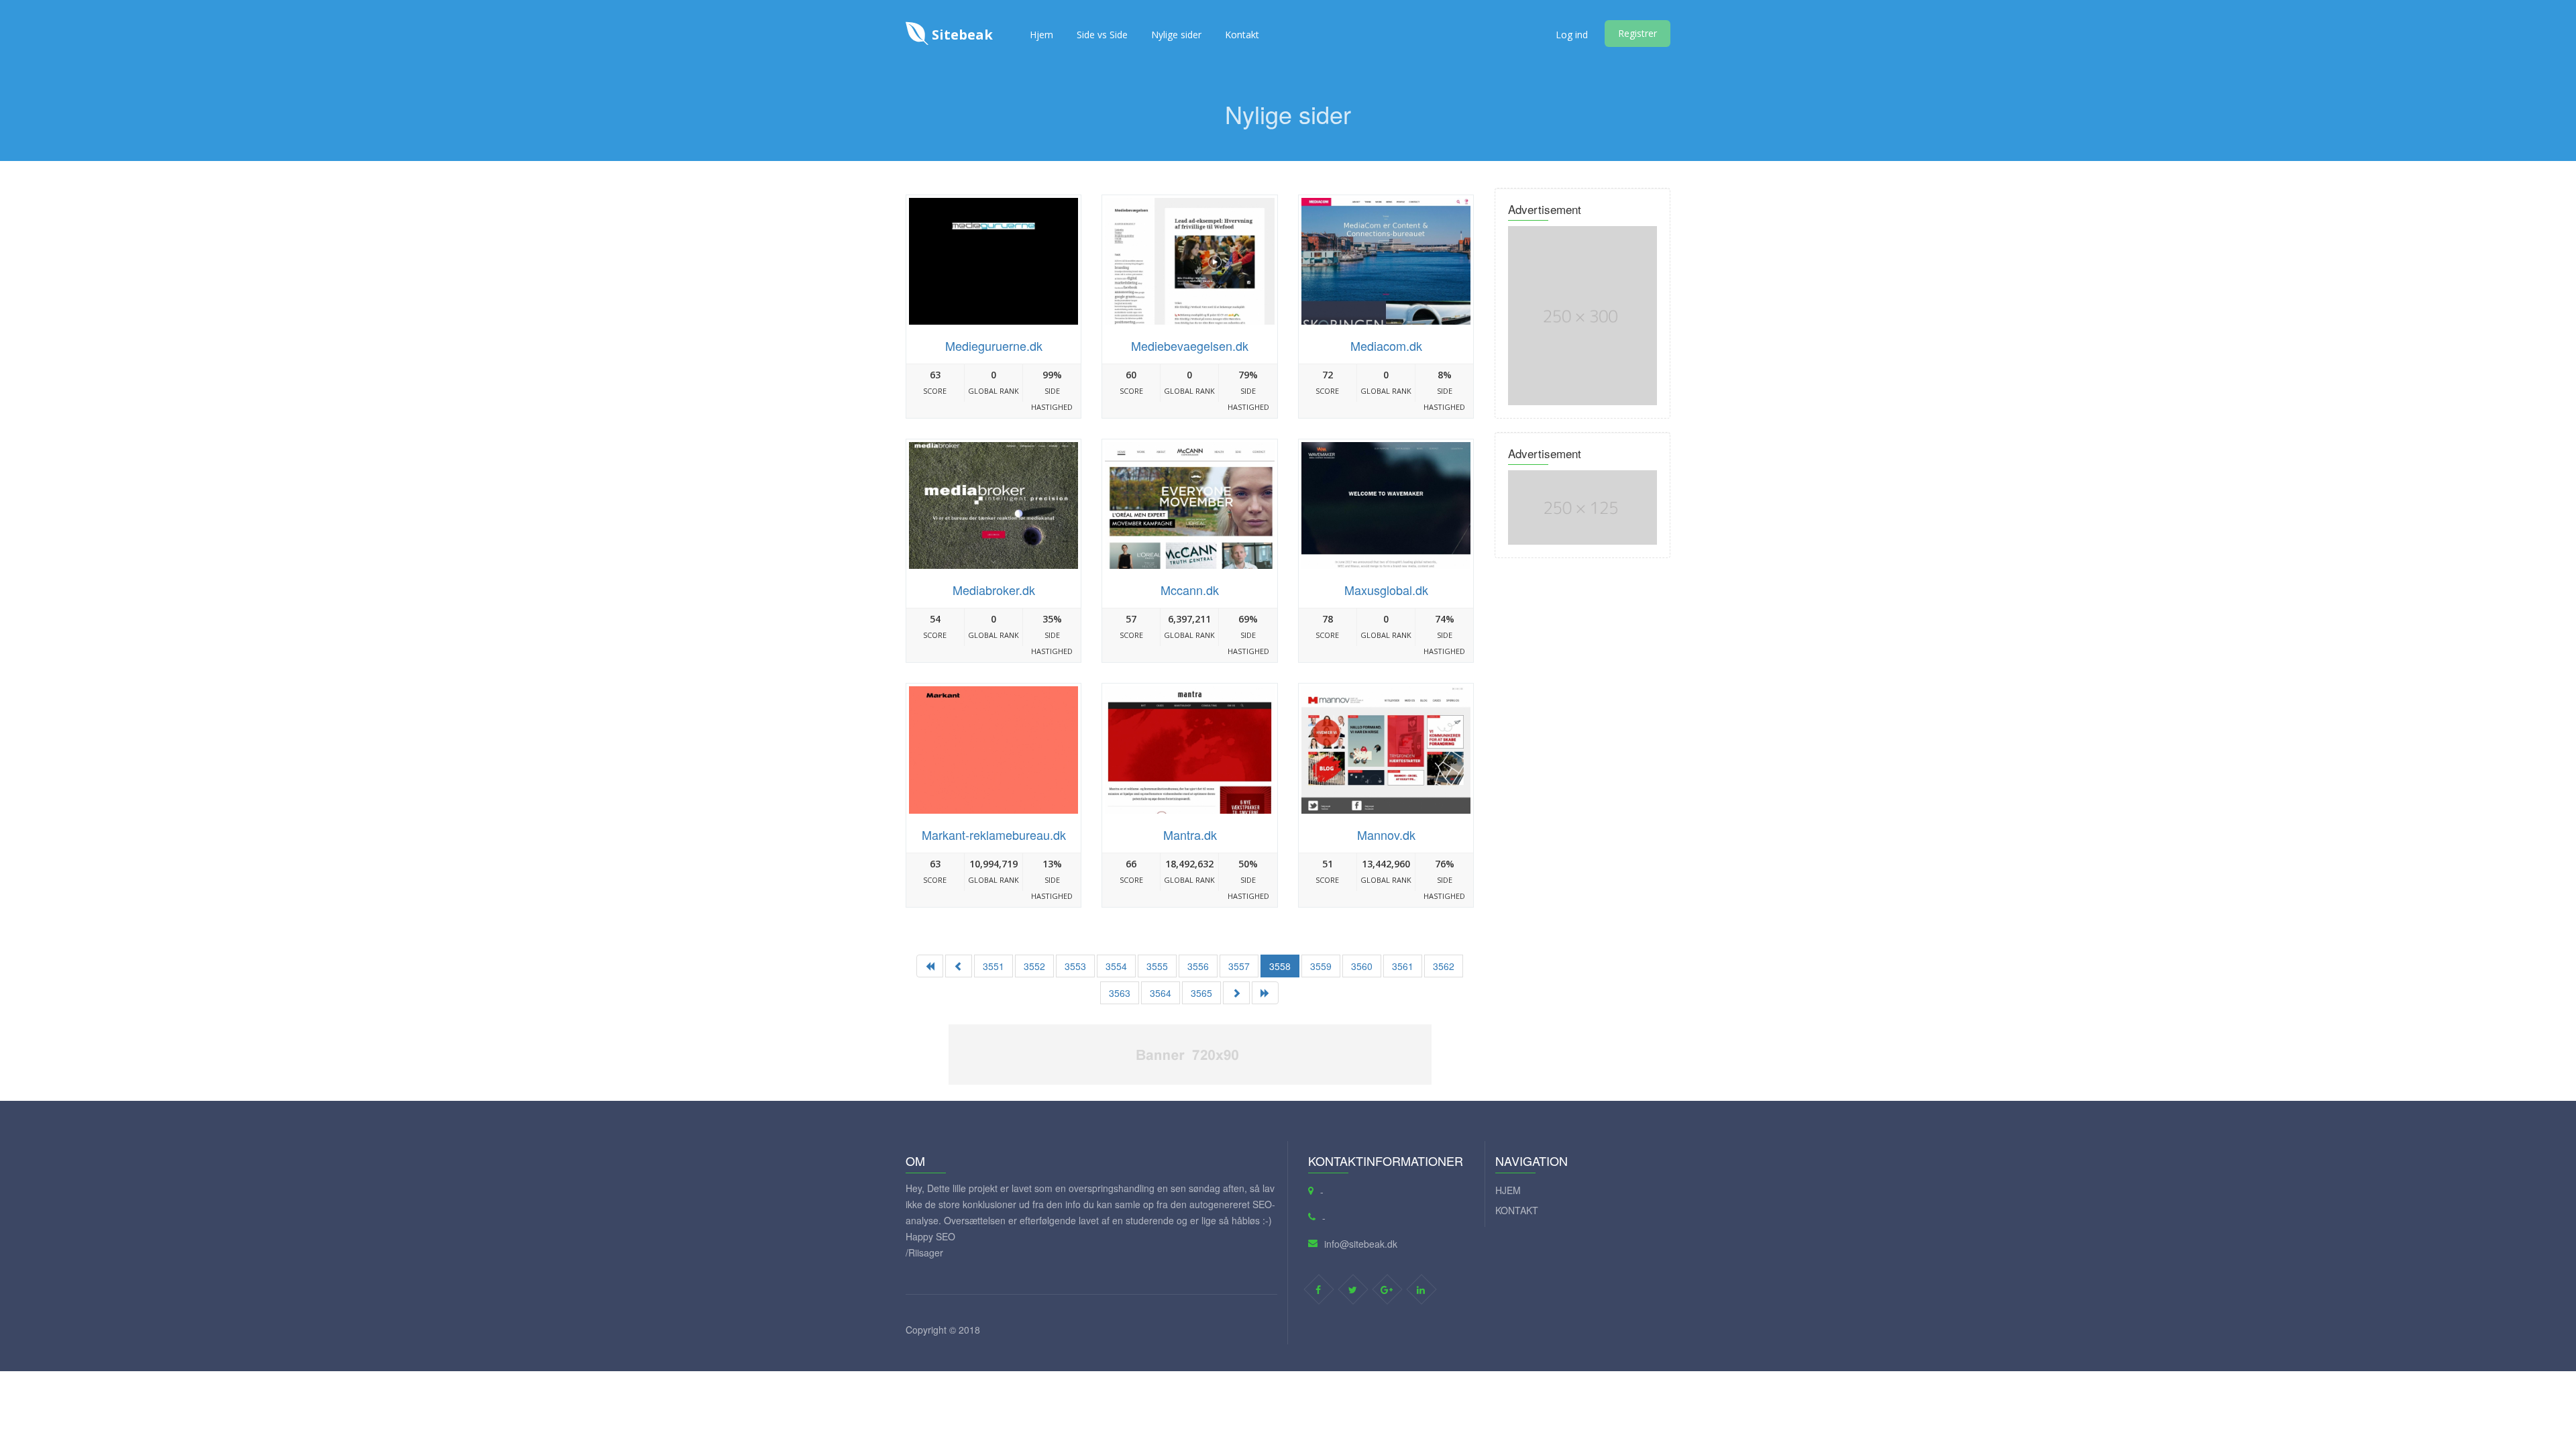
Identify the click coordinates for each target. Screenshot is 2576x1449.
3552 (1034, 966)
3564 (1161, 993)
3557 (1239, 966)
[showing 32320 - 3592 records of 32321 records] (1265, 993)
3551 (994, 966)
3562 (1444, 966)
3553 (1075, 966)
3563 (1120, 993)
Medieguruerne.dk (994, 345)
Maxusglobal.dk (1386, 590)
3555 (1157, 966)
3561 (1403, 966)
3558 (1280, 966)
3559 (1321, 966)
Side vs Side (1102, 35)
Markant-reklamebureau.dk (994, 835)
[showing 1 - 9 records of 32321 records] (930, 966)
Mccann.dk (1190, 590)
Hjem (1041, 35)
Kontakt (1242, 35)
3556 (1198, 966)
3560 (1362, 966)
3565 (1201, 993)
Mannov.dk (1386, 835)
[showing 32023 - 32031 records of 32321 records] (1236, 993)
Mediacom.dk (1386, 345)
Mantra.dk (1190, 835)
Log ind (1572, 35)
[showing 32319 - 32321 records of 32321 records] (959, 966)
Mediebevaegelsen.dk (1190, 345)
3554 (1116, 966)
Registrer (1638, 33)
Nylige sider (1176, 35)
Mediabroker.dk (994, 590)
